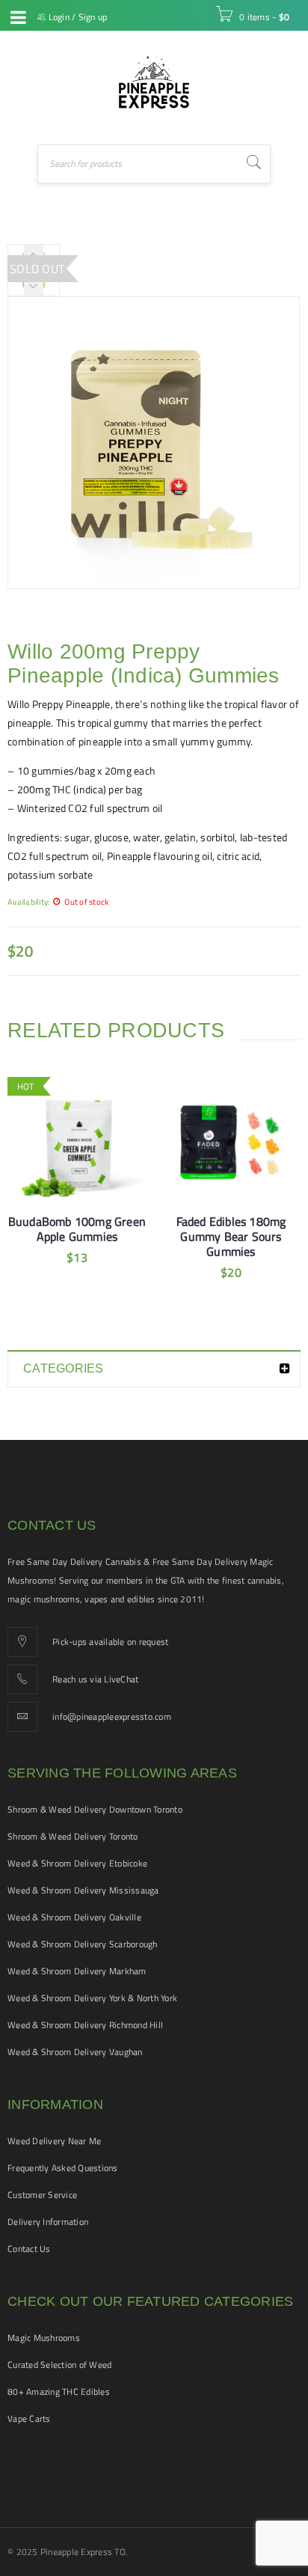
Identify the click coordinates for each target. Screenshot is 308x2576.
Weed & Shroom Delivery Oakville (74, 1917)
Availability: (28, 901)
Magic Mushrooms (44, 2338)
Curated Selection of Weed (59, 2365)
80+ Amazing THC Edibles (59, 2392)
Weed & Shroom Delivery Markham (77, 1971)
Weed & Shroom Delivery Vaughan (75, 2052)
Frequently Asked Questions (63, 2168)
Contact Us (29, 2249)
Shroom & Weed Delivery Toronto (73, 1836)
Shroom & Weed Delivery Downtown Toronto (95, 1809)
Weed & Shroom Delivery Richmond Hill (85, 2025)
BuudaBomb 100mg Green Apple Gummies (77, 1229)
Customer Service (42, 2195)
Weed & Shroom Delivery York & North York (92, 1998)
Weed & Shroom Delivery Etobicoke (77, 1863)
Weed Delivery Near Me (54, 2141)
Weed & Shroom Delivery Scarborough (83, 1944)
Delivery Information (48, 2222)
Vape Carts (29, 2418)
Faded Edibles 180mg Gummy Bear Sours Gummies (231, 1236)
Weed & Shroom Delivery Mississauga (83, 1890)
